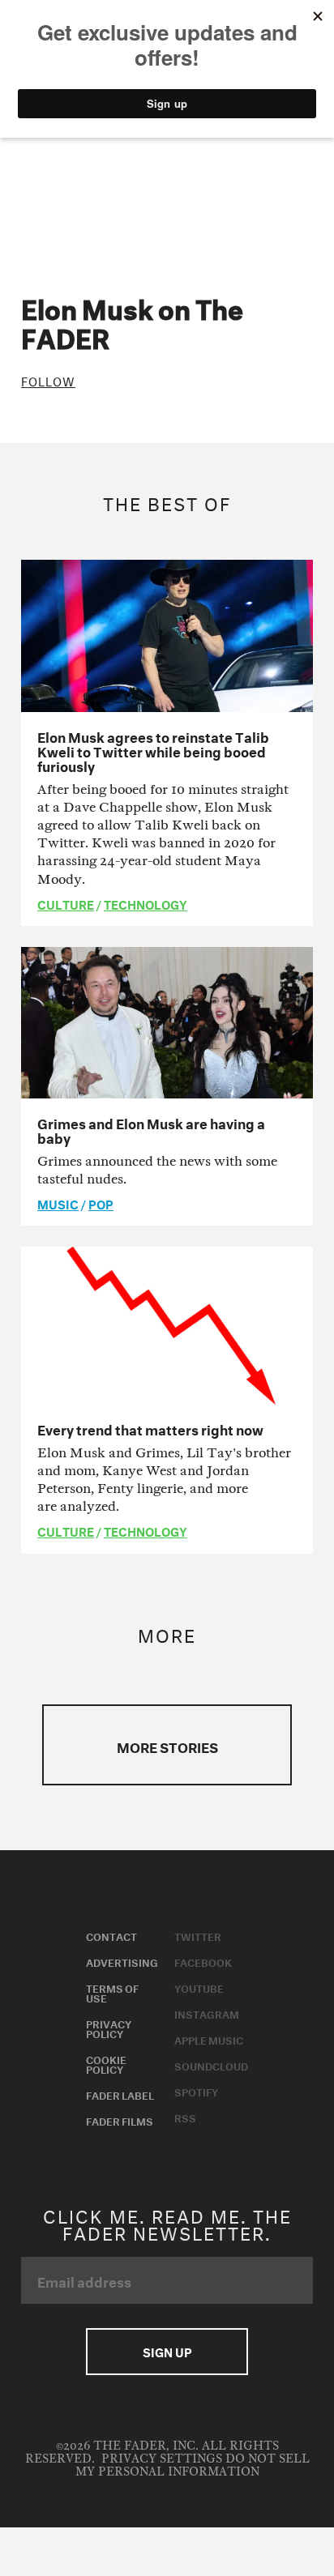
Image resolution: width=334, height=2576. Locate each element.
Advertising (122, 1961)
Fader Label (120, 2094)
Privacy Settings (162, 2459)
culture (66, 903)
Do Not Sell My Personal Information (193, 2465)
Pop (101, 1203)
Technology (146, 903)
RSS (185, 2117)
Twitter (198, 1935)
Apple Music (209, 2039)
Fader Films (120, 2120)
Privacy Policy (109, 2028)
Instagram (207, 2013)
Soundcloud (211, 2065)
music (58, 1203)
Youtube (199, 1987)
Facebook (203, 1961)
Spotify (196, 2091)
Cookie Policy (106, 2063)
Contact (111, 1935)
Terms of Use (112, 1992)
